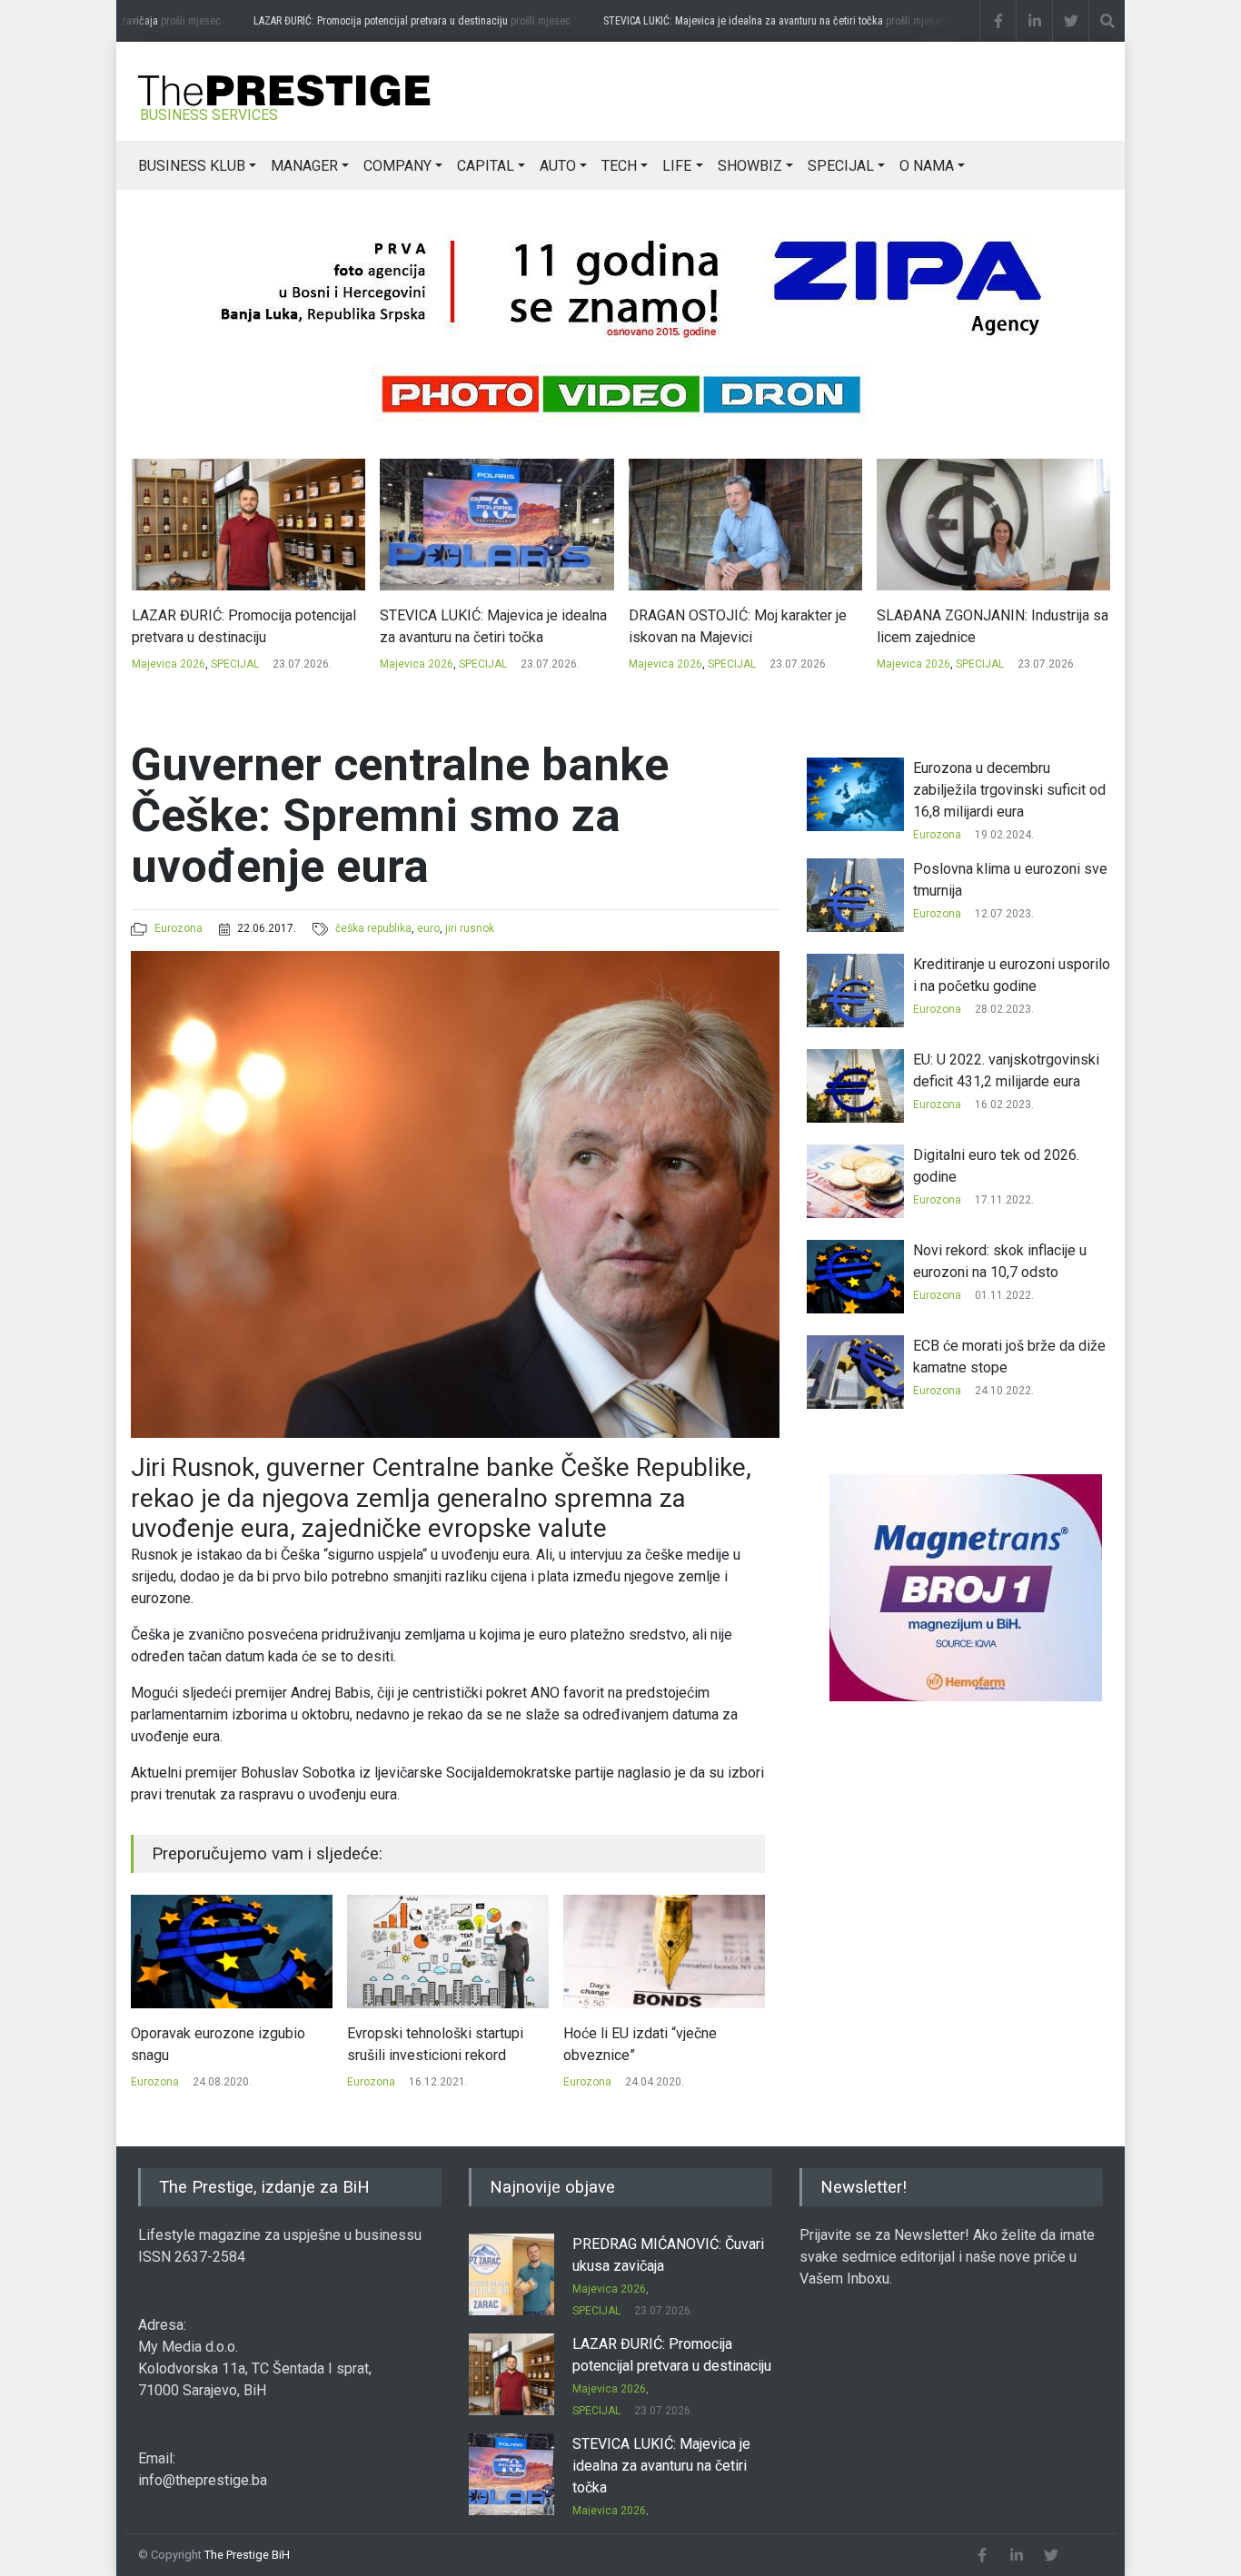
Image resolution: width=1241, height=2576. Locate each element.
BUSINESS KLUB (192, 166)
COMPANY (397, 166)
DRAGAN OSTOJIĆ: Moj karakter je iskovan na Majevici (489, 626)
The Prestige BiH (247, 2555)
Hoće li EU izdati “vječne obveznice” (424, 2044)
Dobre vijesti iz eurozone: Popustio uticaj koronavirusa (653, 2044)
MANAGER (304, 166)
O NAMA (927, 166)
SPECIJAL (841, 166)
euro (428, 928)
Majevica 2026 (168, 664)
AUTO (558, 166)
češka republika (373, 928)
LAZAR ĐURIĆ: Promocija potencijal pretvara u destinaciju (383, 21)
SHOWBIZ (750, 166)
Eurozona (179, 928)
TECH (619, 166)
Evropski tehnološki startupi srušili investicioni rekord (219, 2044)
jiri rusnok (470, 928)
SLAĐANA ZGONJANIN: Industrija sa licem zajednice (744, 626)
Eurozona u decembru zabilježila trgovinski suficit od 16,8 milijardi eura (1009, 790)
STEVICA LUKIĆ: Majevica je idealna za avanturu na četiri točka (745, 21)
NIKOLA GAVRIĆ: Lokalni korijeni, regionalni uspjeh (980, 626)
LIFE (677, 166)
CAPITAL (486, 166)
